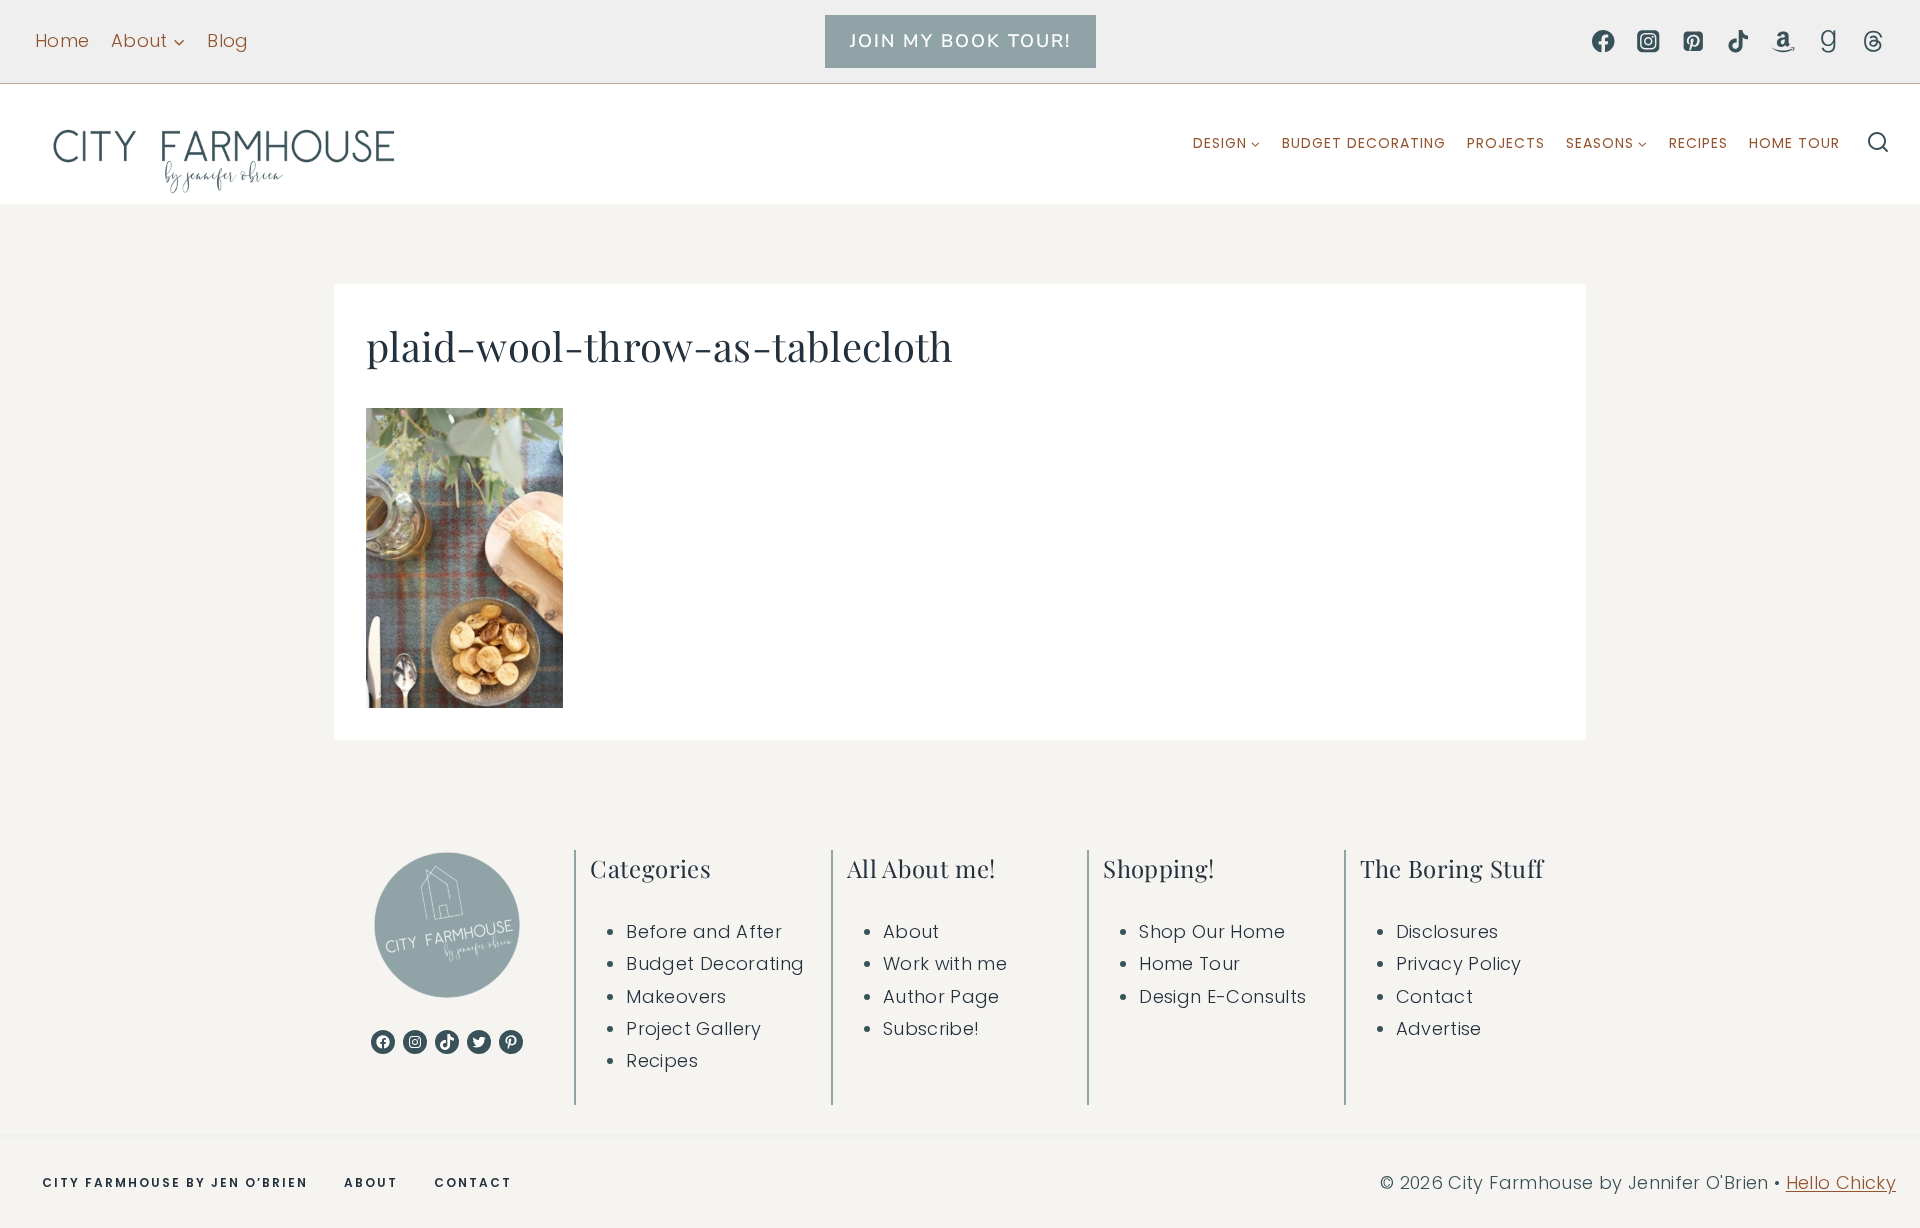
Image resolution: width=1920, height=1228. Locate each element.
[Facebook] (1603, 41)
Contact (1435, 996)
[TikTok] (1738, 41)
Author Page (941, 996)
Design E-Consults (1222, 996)
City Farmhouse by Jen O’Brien (175, 1182)
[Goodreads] (1828, 41)
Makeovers (676, 996)
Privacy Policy (1459, 963)
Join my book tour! (960, 41)
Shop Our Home (1212, 931)
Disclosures (1447, 931)
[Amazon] (1783, 41)
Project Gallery (693, 1028)
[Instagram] (1648, 41)
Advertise (1439, 1028)
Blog (227, 40)
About (911, 931)
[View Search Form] (1878, 144)
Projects (1506, 143)
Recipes (1698, 143)
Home (62, 40)
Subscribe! (931, 1028)
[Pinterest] (1693, 41)
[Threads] (1873, 41)
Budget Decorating (1364, 143)
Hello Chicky (1841, 1182)
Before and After (704, 931)
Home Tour (1794, 143)
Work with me (945, 963)
